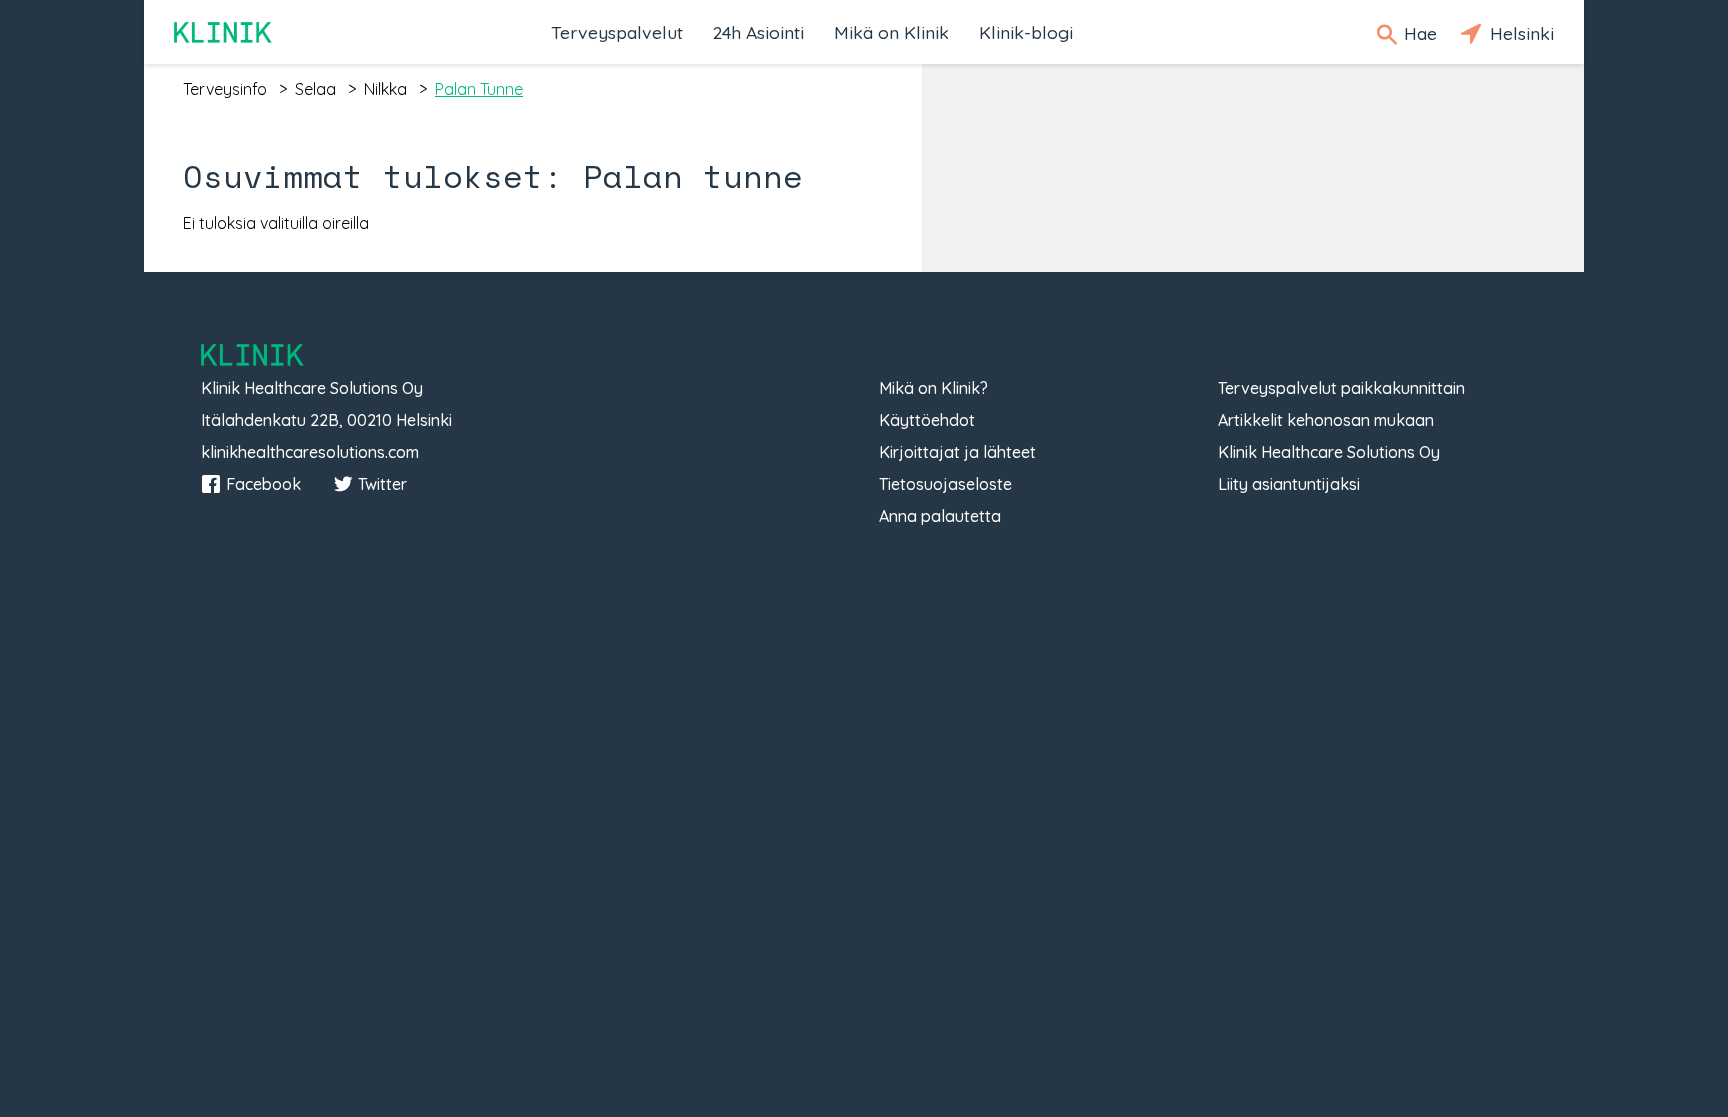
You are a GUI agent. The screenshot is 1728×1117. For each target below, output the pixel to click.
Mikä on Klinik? (933, 388)
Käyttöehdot (927, 420)
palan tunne (479, 89)
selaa (315, 89)
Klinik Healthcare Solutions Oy (1329, 452)
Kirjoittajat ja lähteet (957, 452)
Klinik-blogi (1026, 32)
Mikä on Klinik (891, 32)
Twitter (382, 484)
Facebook (263, 484)
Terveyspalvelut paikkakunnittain (1341, 388)
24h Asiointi (758, 32)
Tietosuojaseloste (945, 484)
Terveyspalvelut (617, 32)
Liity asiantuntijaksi (1289, 484)
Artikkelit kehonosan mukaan (1326, 420)
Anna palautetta (940, 516)
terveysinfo (225, 89)
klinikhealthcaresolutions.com (310, 452)
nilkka (385, 89)
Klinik (224, 32)
